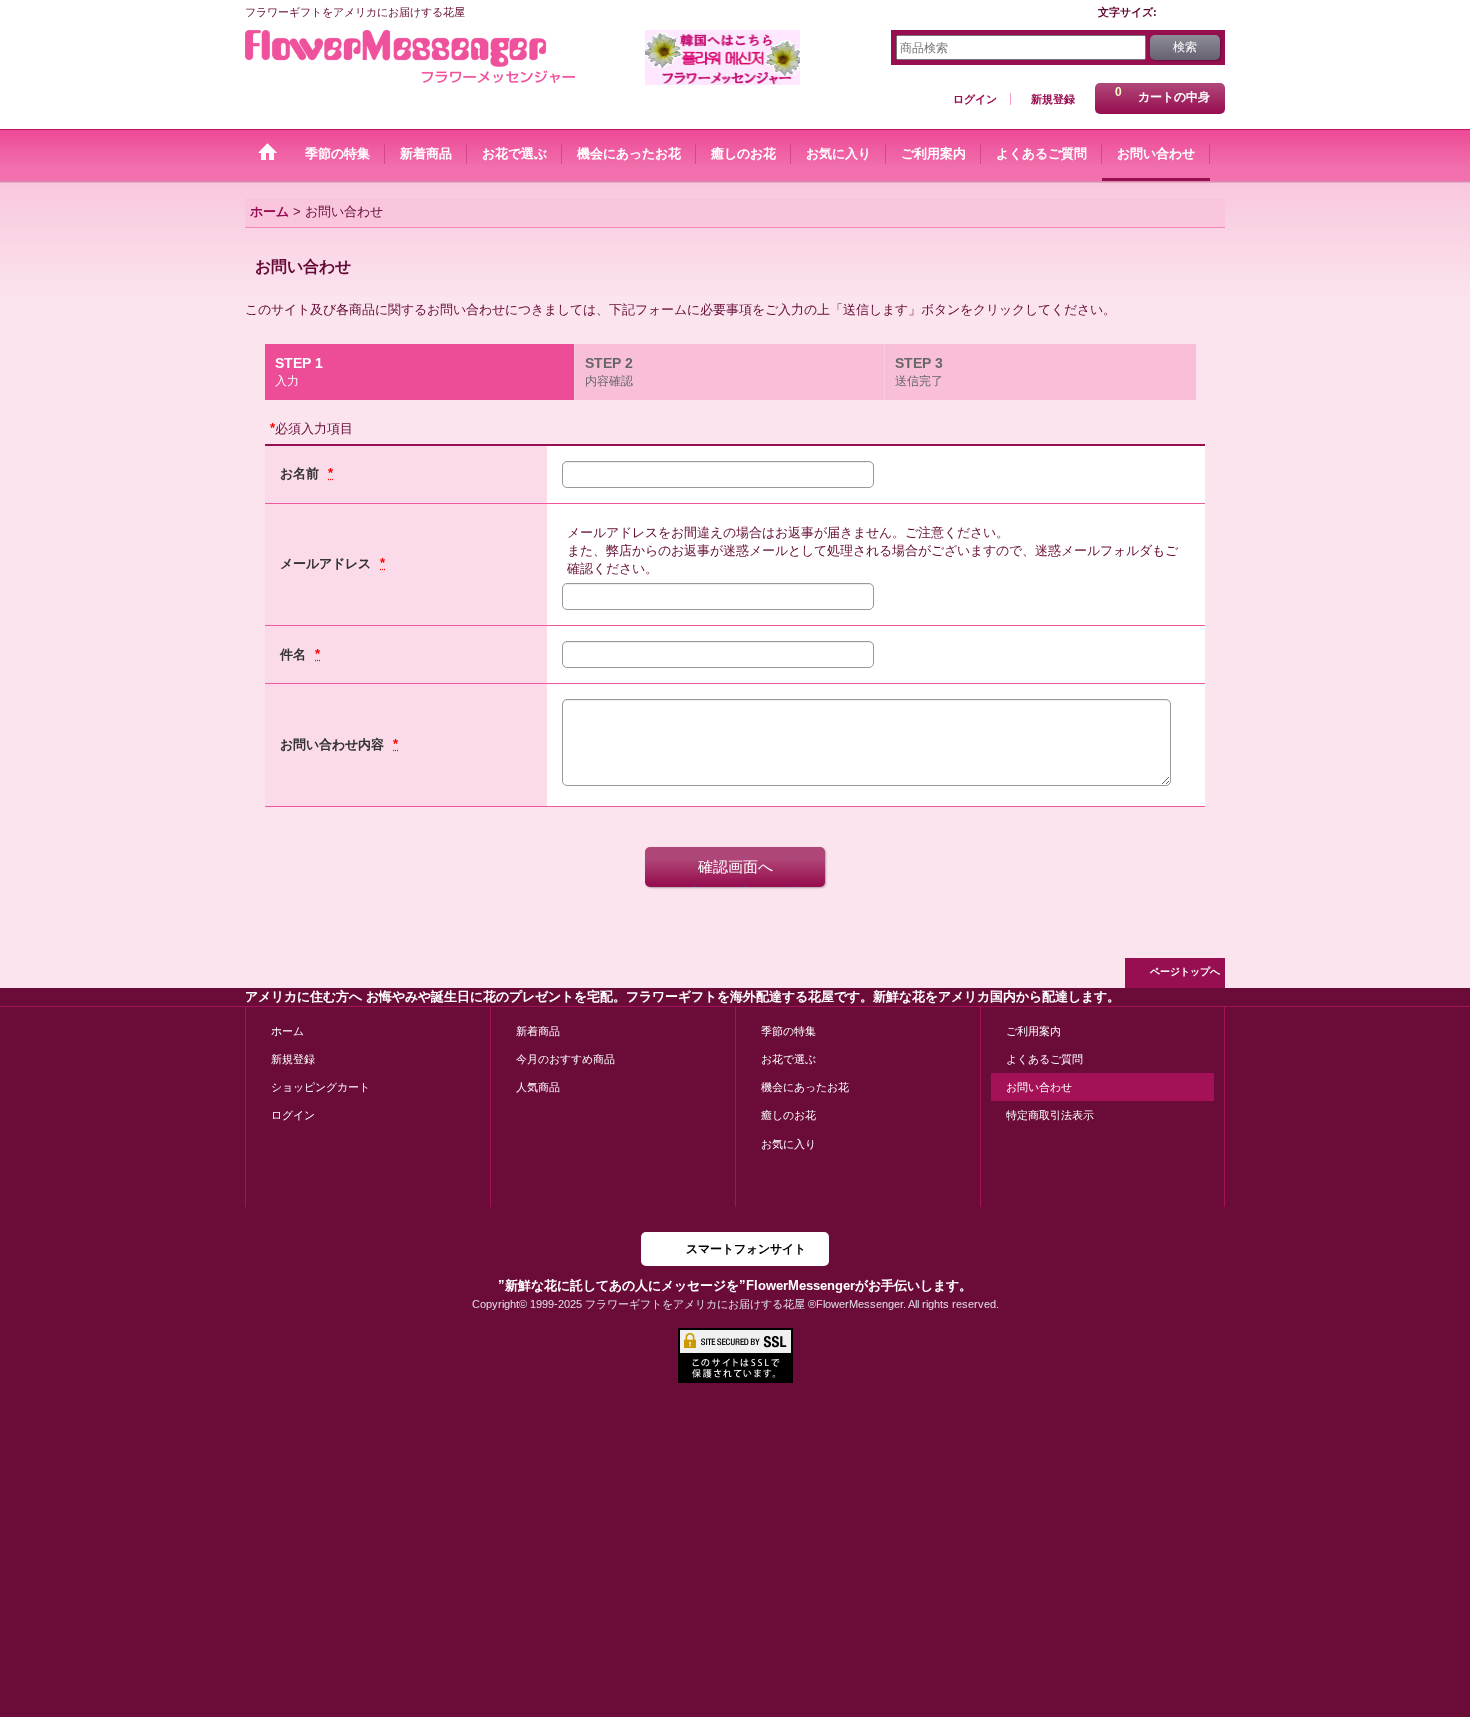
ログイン (975, 99)
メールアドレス (327, 563)
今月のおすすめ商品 (565, 1059)
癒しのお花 (788, 1115)
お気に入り (788, 1144)
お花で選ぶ (788, 1059)
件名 (295, 654)
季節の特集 (788, 1031)
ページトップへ (1185, 971)
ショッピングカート (320, 1087)
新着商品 (538, 1031)
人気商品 (538, 1087)
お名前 (301, 473)
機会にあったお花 (805, 1087)
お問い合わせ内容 (334, 744)
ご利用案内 (1033, 1031)
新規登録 (1053, 99)
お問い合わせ (1039, 1087)
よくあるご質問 (1044, 1059)
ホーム (287, 1031)
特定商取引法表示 (1050, 1115)
